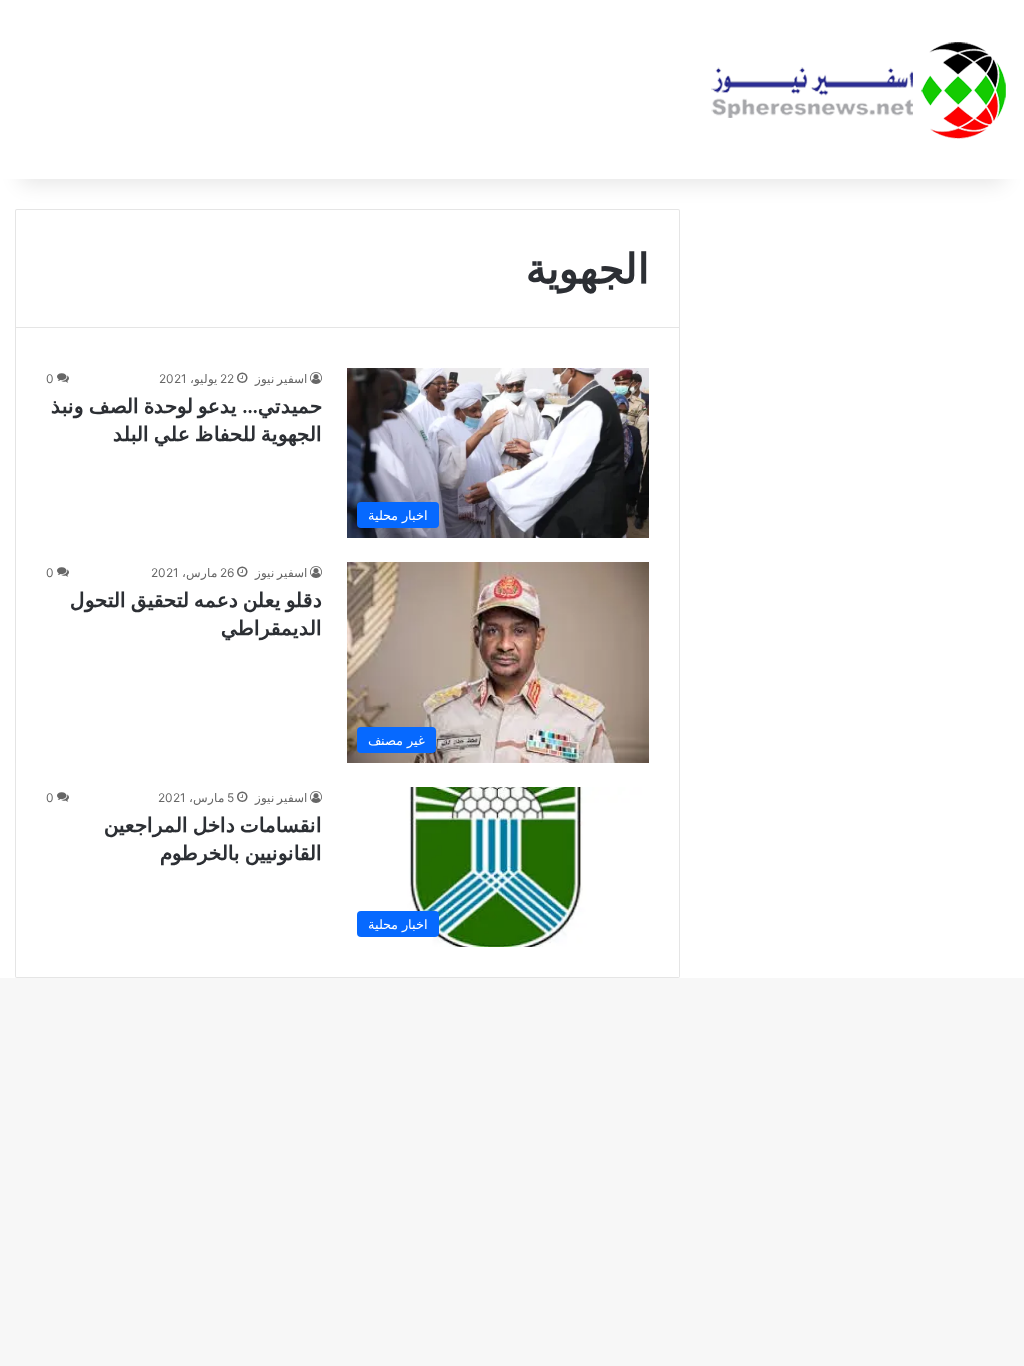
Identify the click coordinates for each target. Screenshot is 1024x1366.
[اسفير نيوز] (859, 89)
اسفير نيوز (281, 378)
